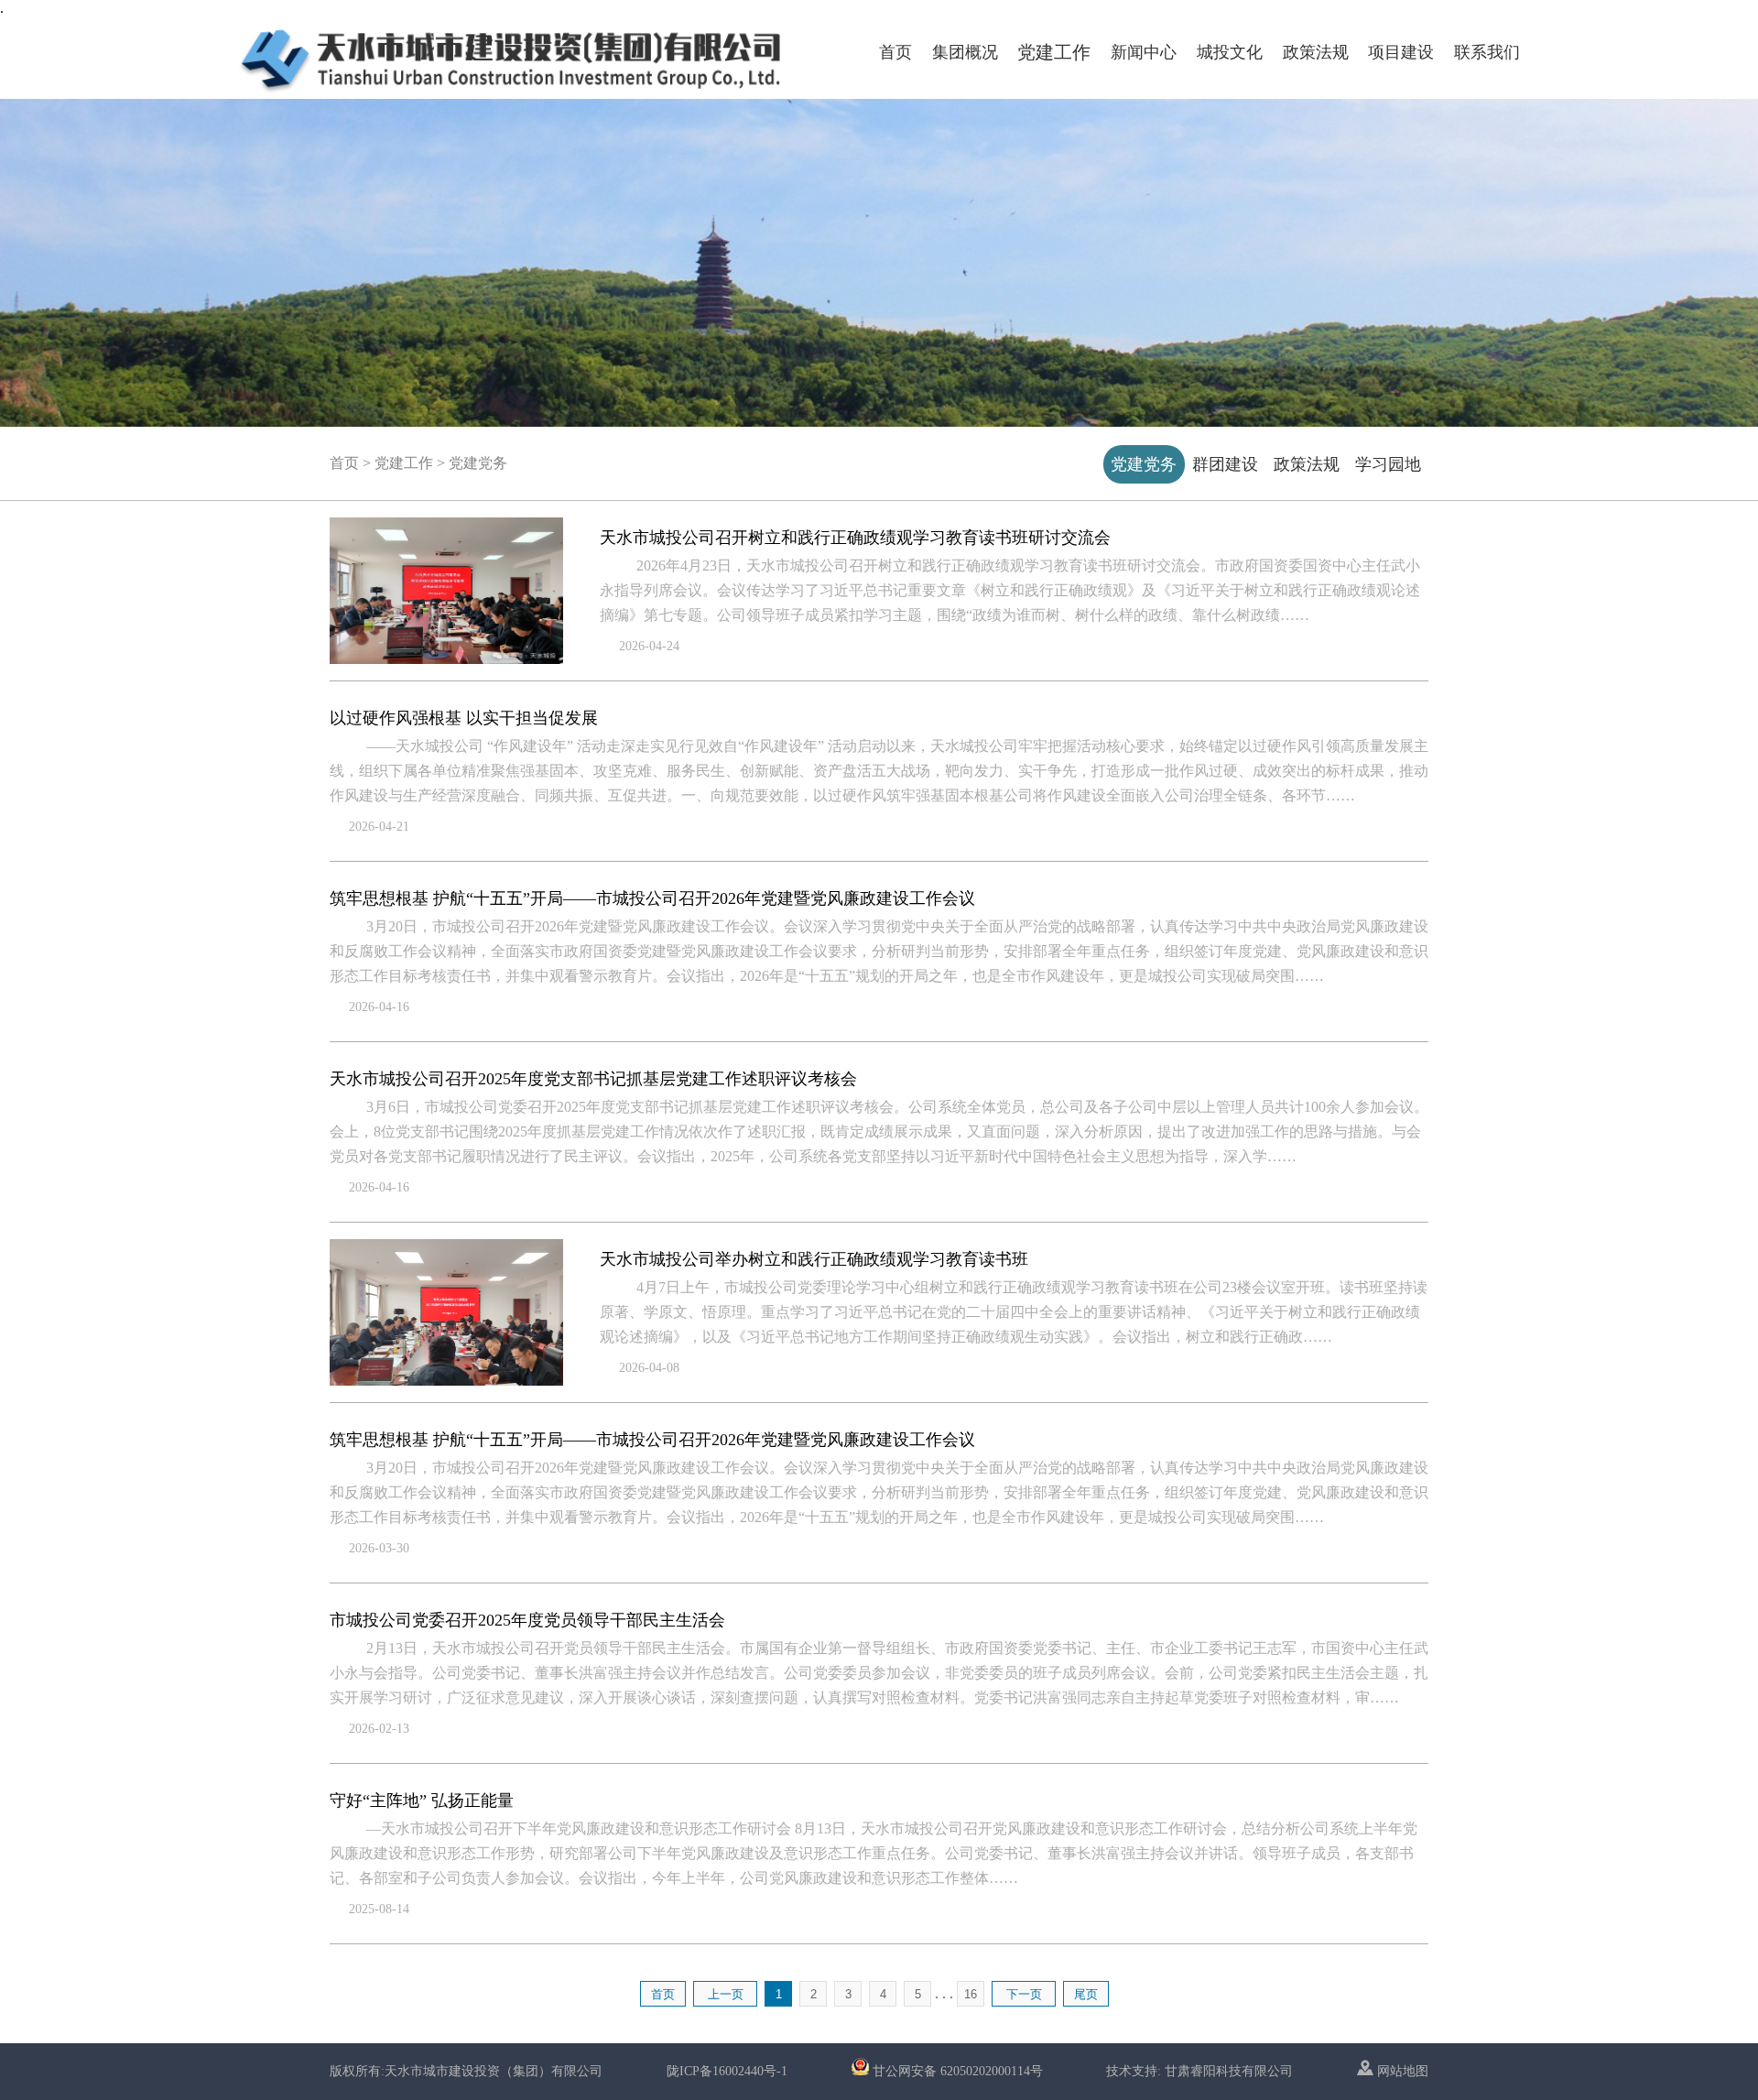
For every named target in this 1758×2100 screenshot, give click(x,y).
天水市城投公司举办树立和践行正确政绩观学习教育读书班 (814, 1259)
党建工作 (1054, 52)
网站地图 (1401, 2071)
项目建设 (1401, 52)
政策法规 (1316, 52)
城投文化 (1230, 52)
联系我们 (1487, 52)
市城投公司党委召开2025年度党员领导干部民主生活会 (527, 1620)
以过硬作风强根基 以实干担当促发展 (464, 718)
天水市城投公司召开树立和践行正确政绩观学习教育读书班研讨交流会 (855, 538)
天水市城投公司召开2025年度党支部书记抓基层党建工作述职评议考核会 (593, 1079)
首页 (895, 52)
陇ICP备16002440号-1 (727, 2071)
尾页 (1086, 1994)
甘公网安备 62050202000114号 (958, 2071)
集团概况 (965, 52)
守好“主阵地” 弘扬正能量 (422, 1801)
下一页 (1024, 1994)
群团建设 (1225, 464)
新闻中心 (1144, 52)
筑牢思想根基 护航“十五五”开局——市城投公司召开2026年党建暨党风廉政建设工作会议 (652, 898)
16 (971, 1994)
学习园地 (1388, 464)
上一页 (726, 1994)
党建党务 (1144, 464)
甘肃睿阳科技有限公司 (1229, 2071)
